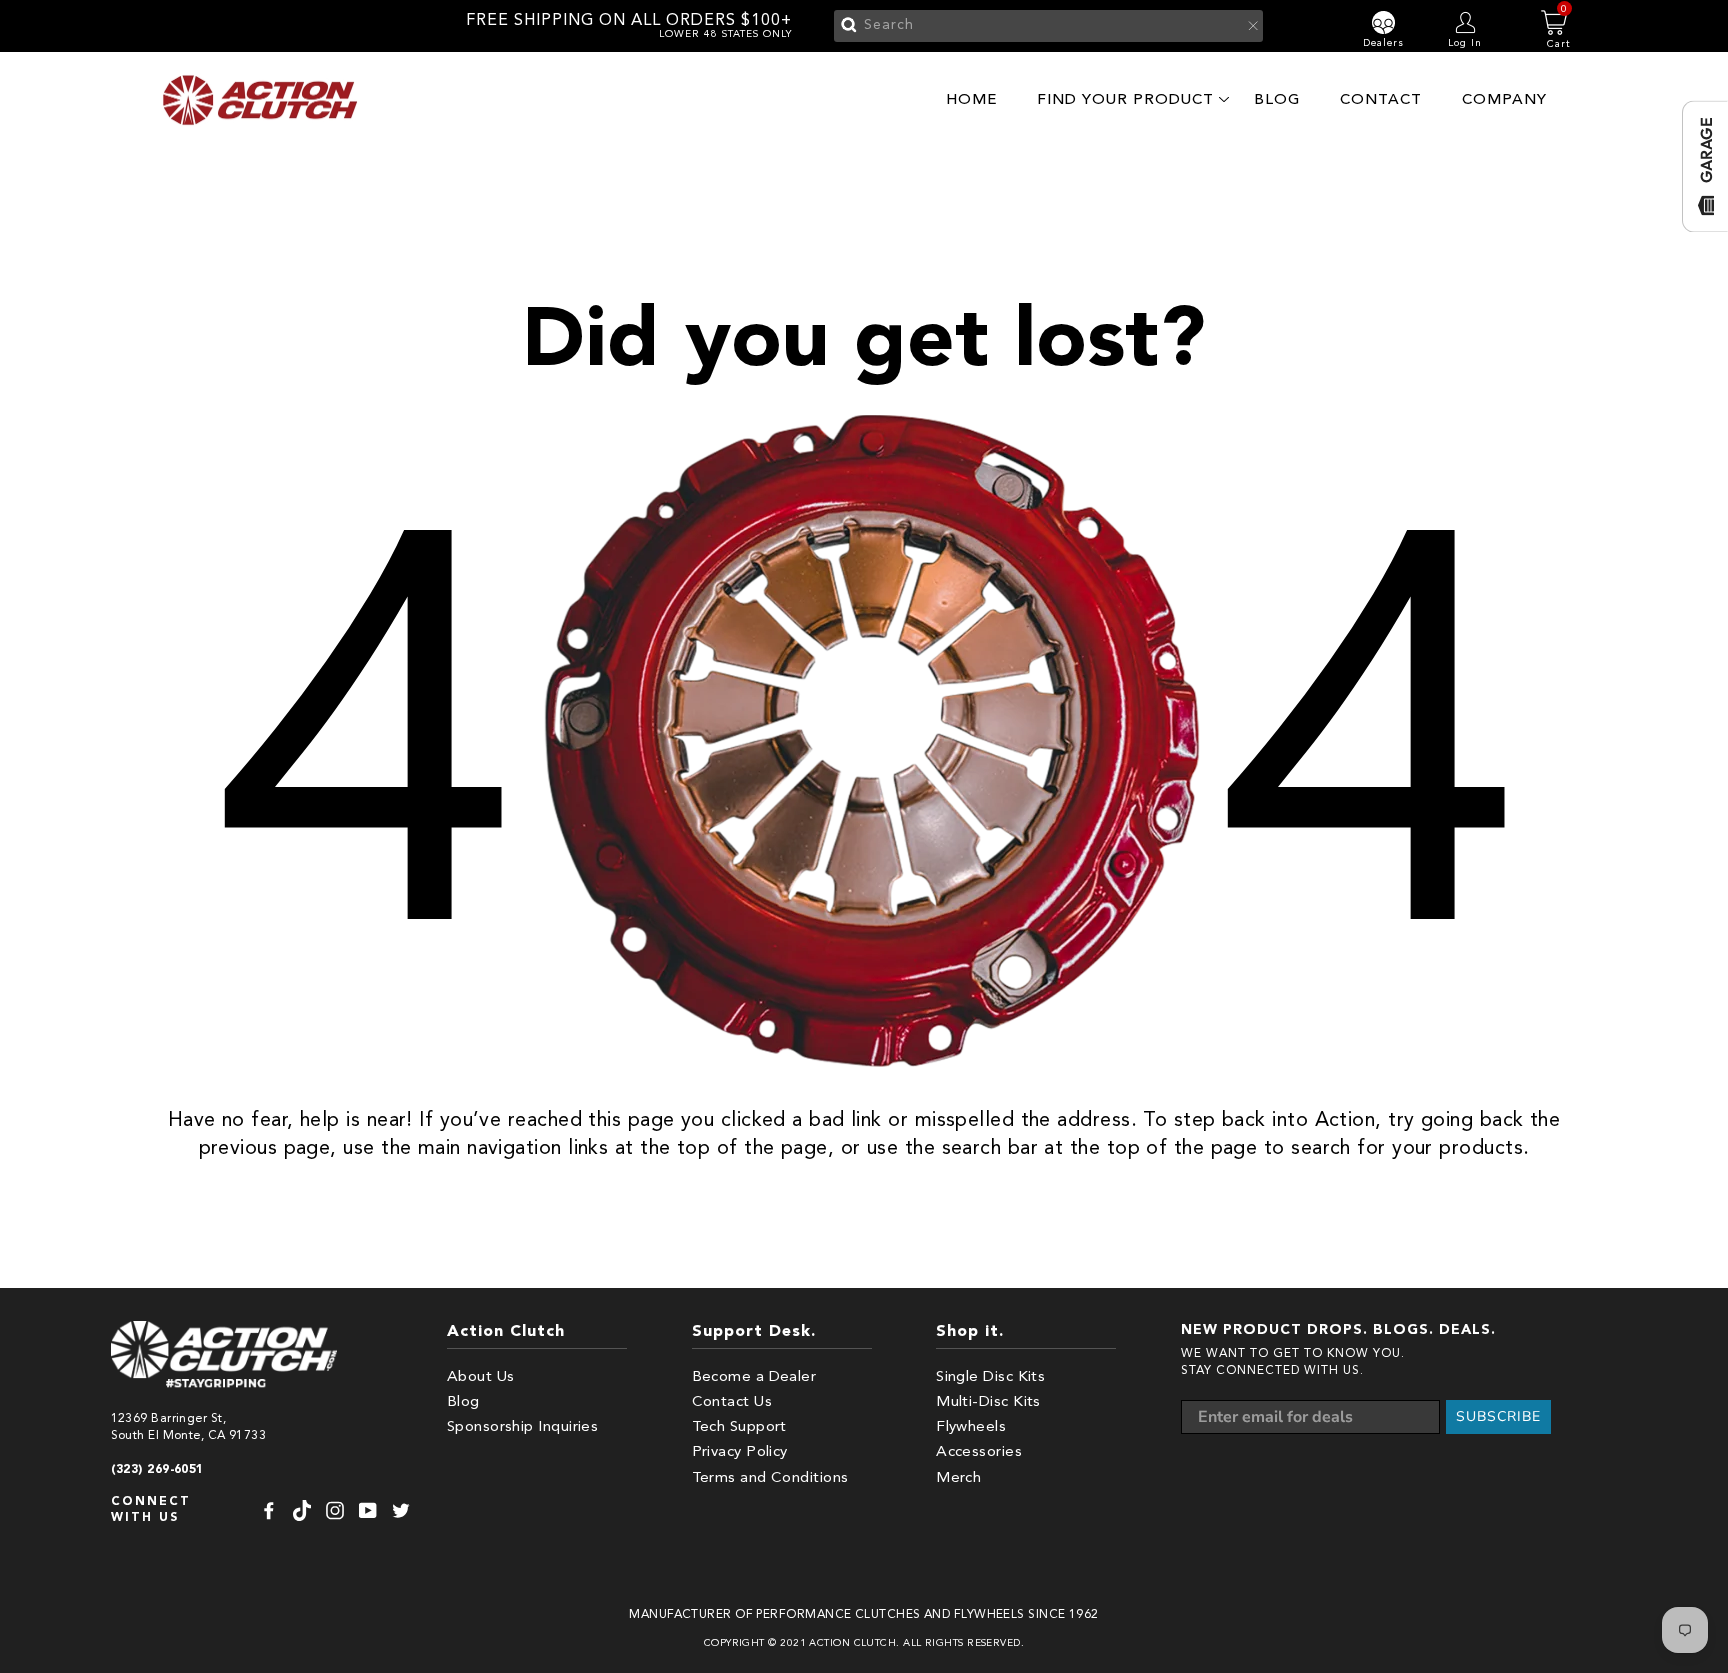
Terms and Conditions (770, 1478)
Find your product (1125, 99)
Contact (1381, 99)
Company (1504, 99)
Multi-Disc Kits (988, 1402)
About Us (481, 1377)
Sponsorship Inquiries (522, 1427)
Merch (958, 1478)
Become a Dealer (754, 1377)
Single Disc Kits (990, 1377)
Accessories (979, 1452)
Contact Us (732, 1402)
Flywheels (971, 1427)
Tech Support (739, 1427)
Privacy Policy (740, 1452)
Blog (1277, 99)
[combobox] (1048, 26)
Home (971, 99)
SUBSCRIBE (1498, 1416)
